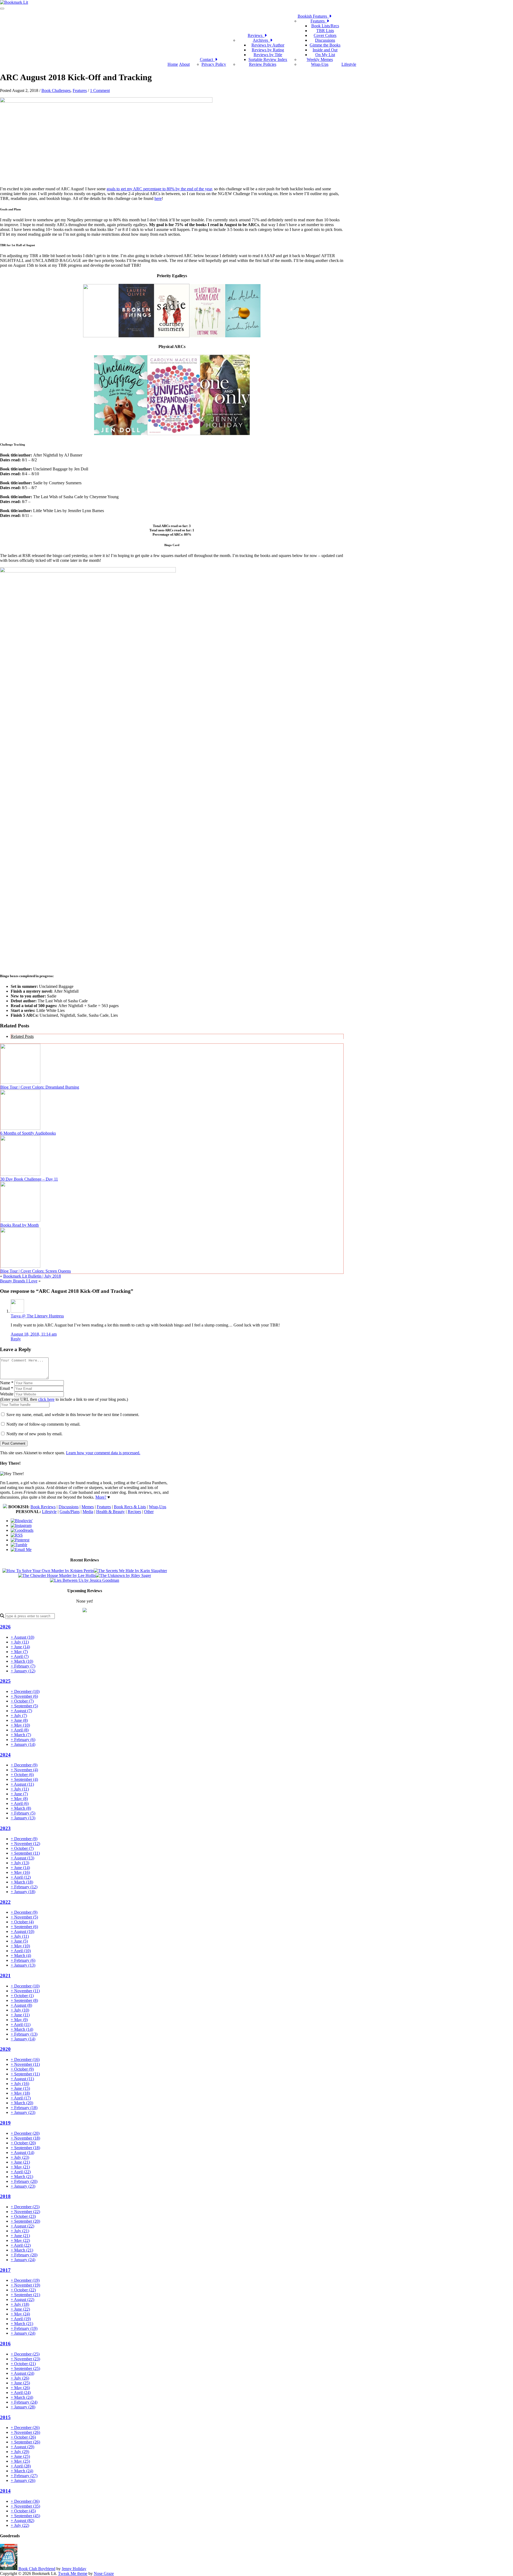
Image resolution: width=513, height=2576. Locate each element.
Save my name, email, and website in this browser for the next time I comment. (73, 1415)
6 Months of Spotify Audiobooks (28, 1133)
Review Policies (263, 64)
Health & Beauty (110, 1512)
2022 (5, 1902)
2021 (5, 1976)
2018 (5, 2196)
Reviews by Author (268, 45)
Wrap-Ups (320, 64)
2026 (5, 1627)
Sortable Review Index (268, 59)
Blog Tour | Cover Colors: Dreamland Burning (40, 1087)
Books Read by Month (20, 1225)
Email (7, 1388)
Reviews (256, 35)
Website (7, 1394)
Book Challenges (56, 90)
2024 (5, 1755)
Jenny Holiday (74, 2569)
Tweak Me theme (73, 2573)
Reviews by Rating (268, 50)
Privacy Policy (214, 64)
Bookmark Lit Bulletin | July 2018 (32, 1276)
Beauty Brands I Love (19, 1281)
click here (46, 1399)
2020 (5, 2049)
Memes (88, 1507)
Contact (207, 59)
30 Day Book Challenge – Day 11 (29, 1179)
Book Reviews (43, 1507)
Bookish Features (313, 16)
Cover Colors (325, 35)
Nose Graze (104, 2573)
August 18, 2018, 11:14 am (34, 1334)
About (184, 64)
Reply (16, 1339)
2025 (5, 1681)
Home (173, 64)
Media (88, 1512)
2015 (5, 2417)
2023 (5, 1828)
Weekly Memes (320, 59)
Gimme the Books (325, 45)
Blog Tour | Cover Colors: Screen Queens (36, 1271)
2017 (5, 2270)
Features (319, 21)
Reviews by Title (268, 55)
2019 (5, 2123)
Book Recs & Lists (130, 1507)
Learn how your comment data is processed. (103, 1453)
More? (101, 1497)
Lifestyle (349, 64)
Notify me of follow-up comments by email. (43, 1424)
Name (7, 1383)
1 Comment (100, 90)
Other (149, 1512)
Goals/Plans (70, 1512)
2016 (5, 2344)
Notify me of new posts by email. (34, 1434)
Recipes (134, 1512)
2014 (5, 2491)
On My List (325, 55)
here (158, 198)
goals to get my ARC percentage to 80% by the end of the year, (160, 189)
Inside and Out (325, 50)
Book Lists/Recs (325, 26)
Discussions (325, 40)
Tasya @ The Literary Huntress (37, 1316)
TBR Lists (325, 31)
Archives (261, 40)
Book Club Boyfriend (37, 2569)
